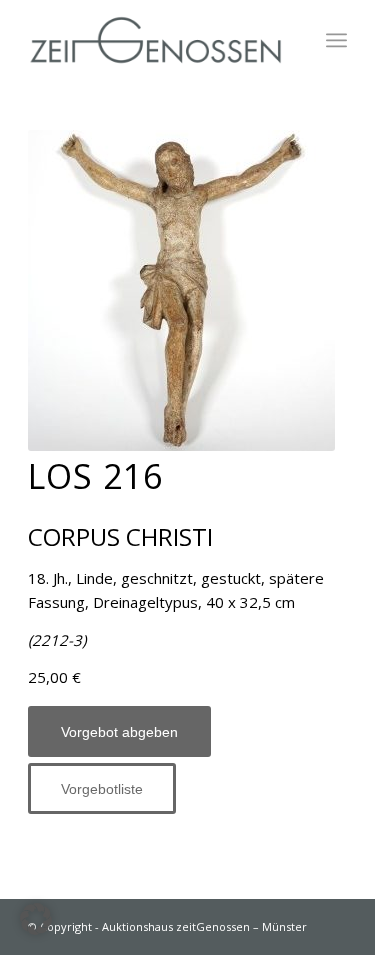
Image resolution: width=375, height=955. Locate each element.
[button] (36, 919)
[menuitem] (336, 40)
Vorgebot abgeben (119, 732)
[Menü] (336, 40)
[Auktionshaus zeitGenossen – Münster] (155, 40)
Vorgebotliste (102, 789)
